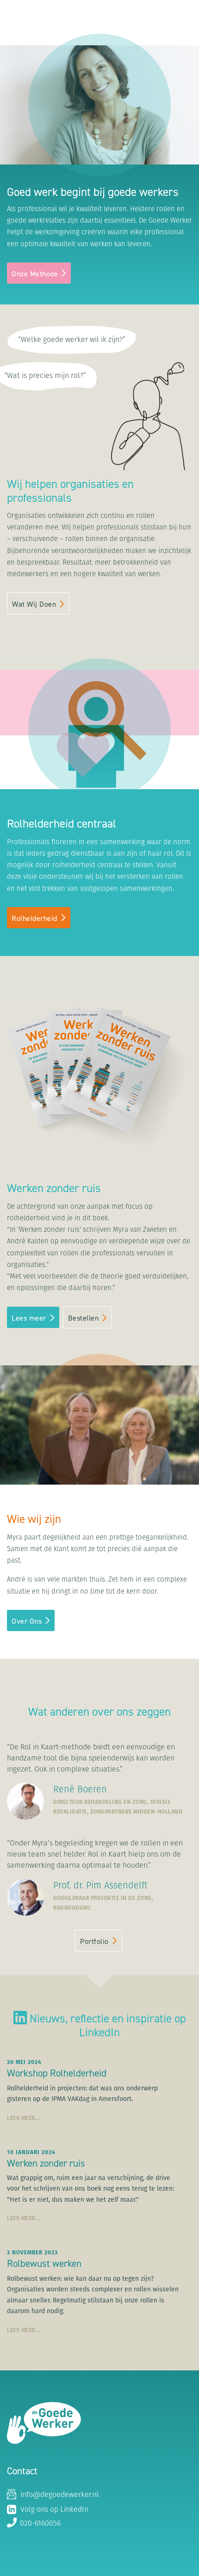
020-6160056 (39, 2524)
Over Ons (27, 1621)
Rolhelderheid (34, 918)
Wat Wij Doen (34, 604)
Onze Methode (35, 274)
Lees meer (29, 1318)
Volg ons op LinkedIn (53, 2510)
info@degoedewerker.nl (59, 2495)
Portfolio (94, 1941)
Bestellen (84, 1318)
